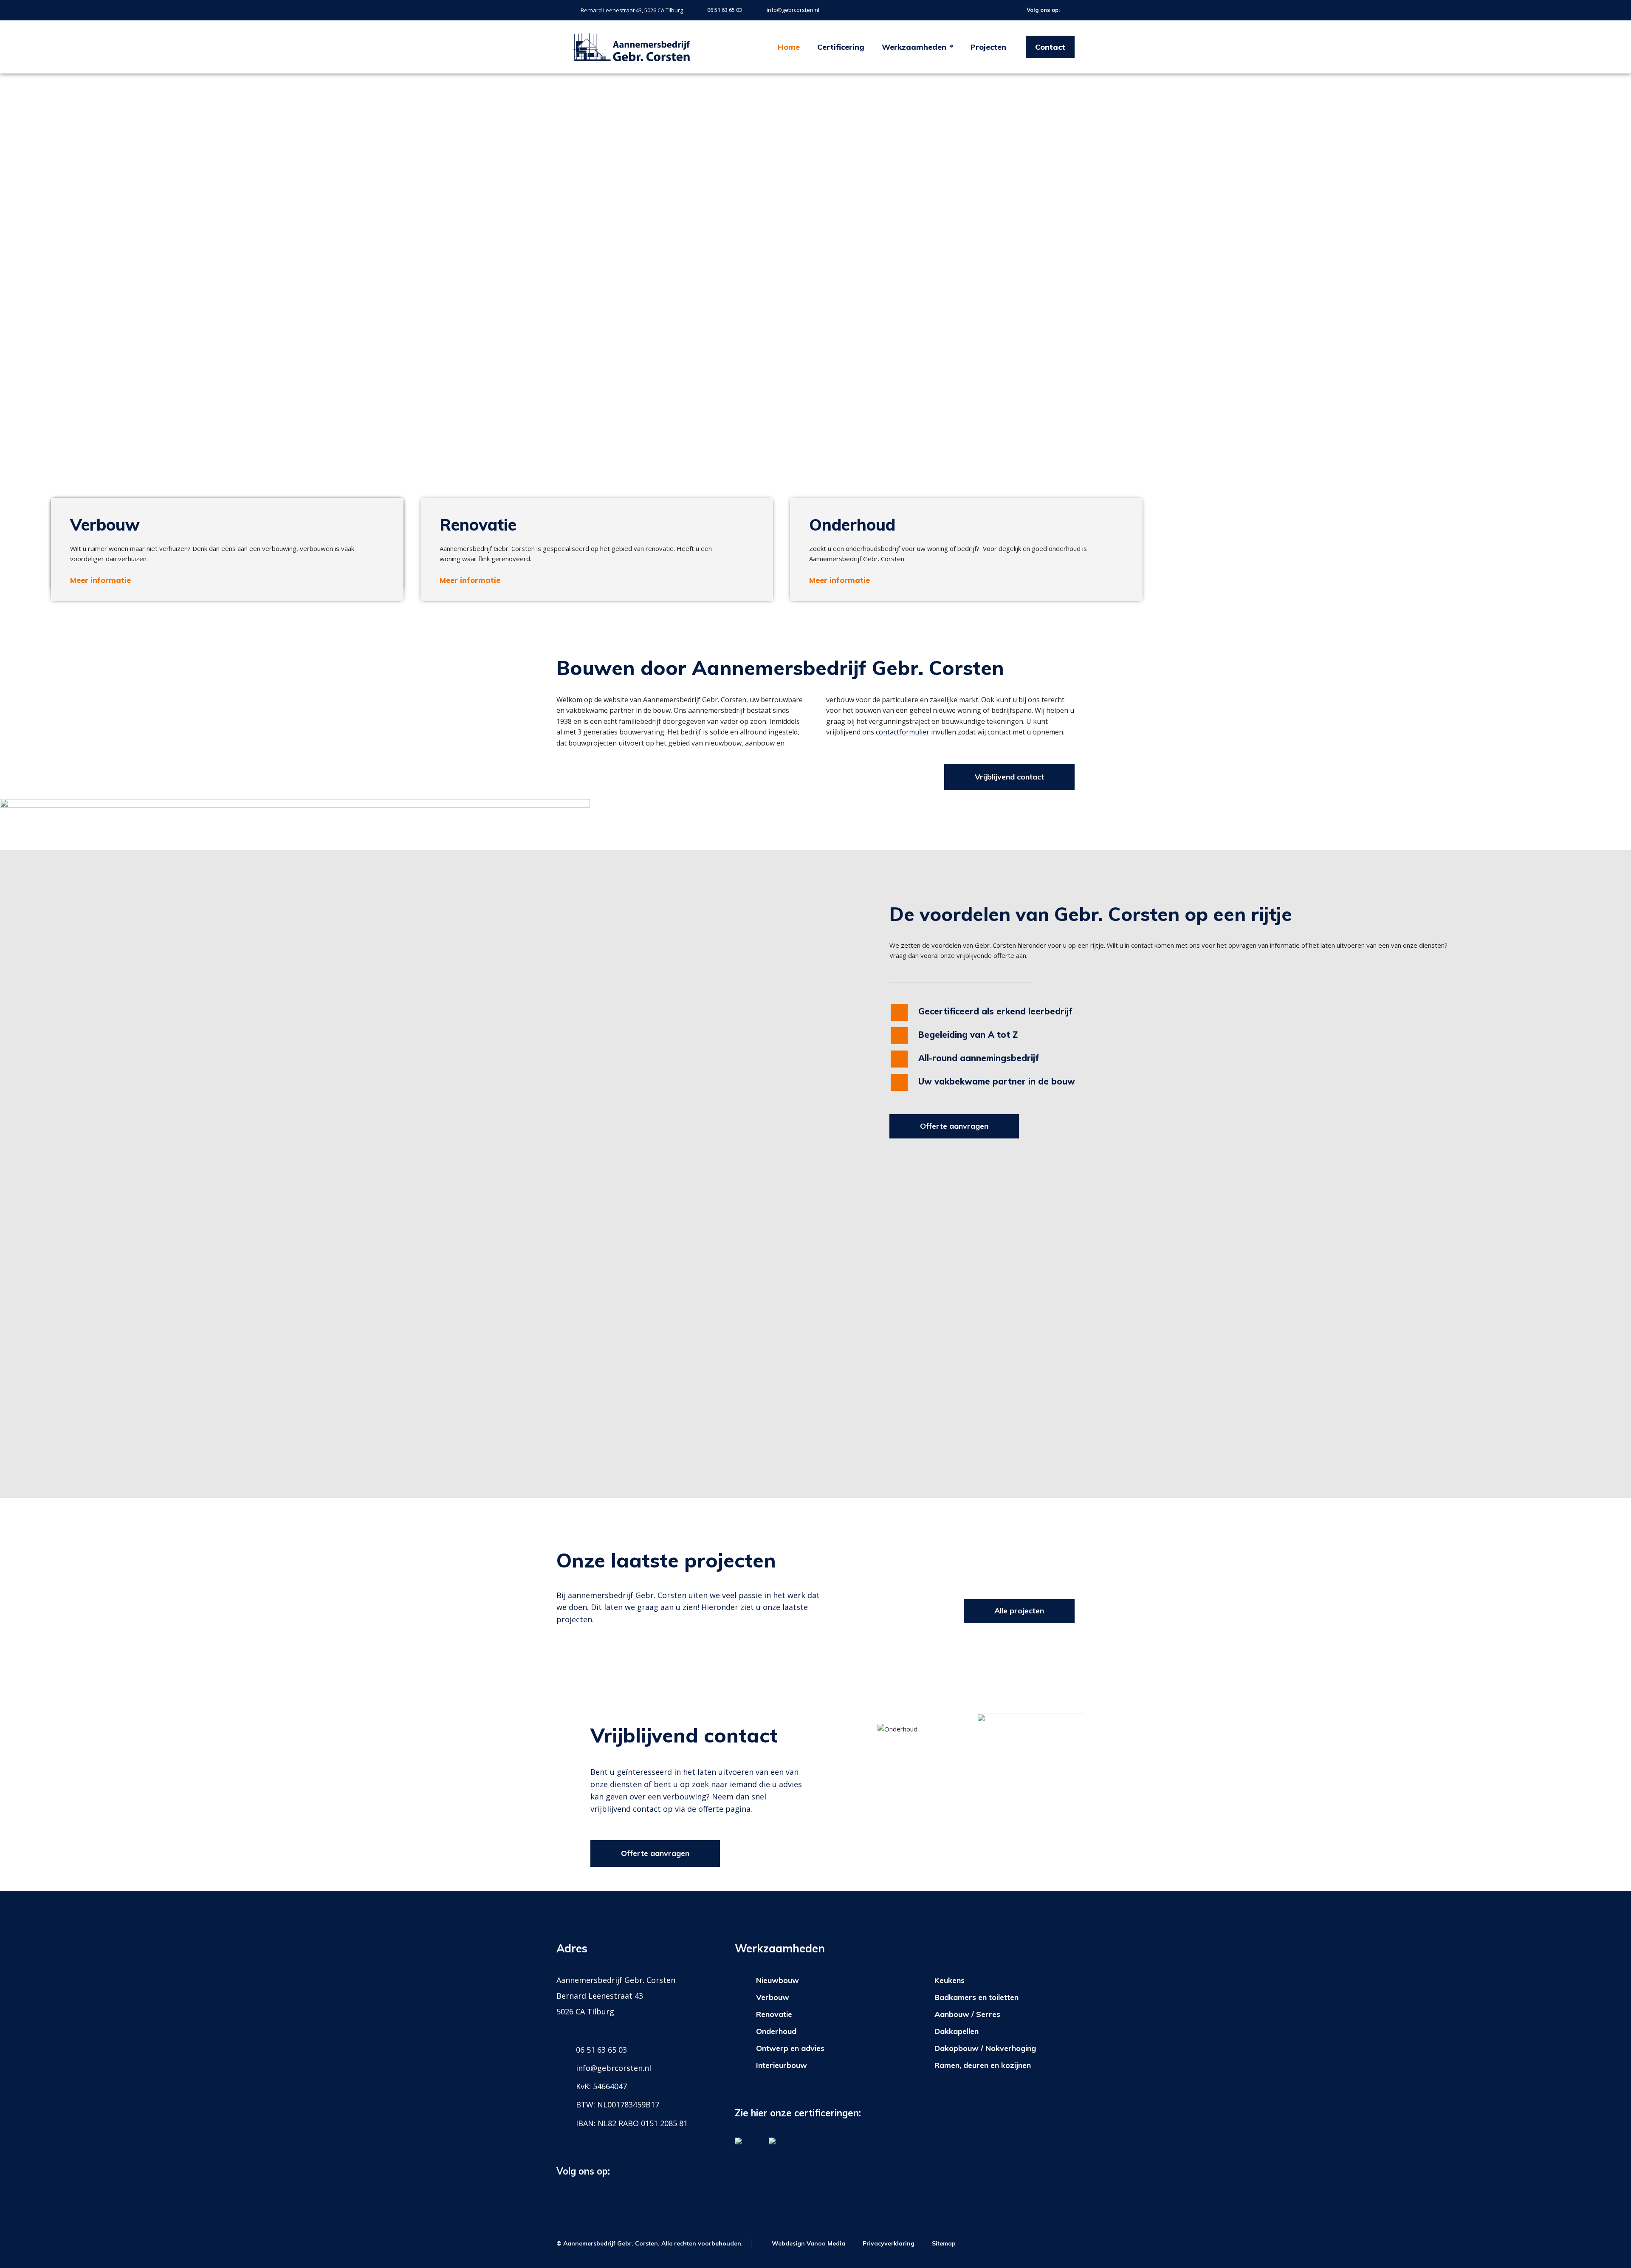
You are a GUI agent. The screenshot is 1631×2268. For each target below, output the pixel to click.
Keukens (950, 1980)
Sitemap (944, 2243)
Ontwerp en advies (790, 2048)
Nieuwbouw (777, 1980)
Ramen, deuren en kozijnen (983, 2065)
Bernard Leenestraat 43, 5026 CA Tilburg (632, 10)
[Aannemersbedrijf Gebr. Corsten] (632, 47)
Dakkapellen (957, 2031)
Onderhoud (776, 2031)
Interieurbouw (782, 2065)
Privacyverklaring (889, 2243)
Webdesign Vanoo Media (808, 2243)
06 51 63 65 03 (725, 10)
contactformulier (903, 732)
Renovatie (774, 2014)
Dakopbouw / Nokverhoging (985, 2048)
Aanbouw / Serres (967, 2014)
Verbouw (773, 1997)
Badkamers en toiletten (976, 1997)
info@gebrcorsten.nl (793, 10)
